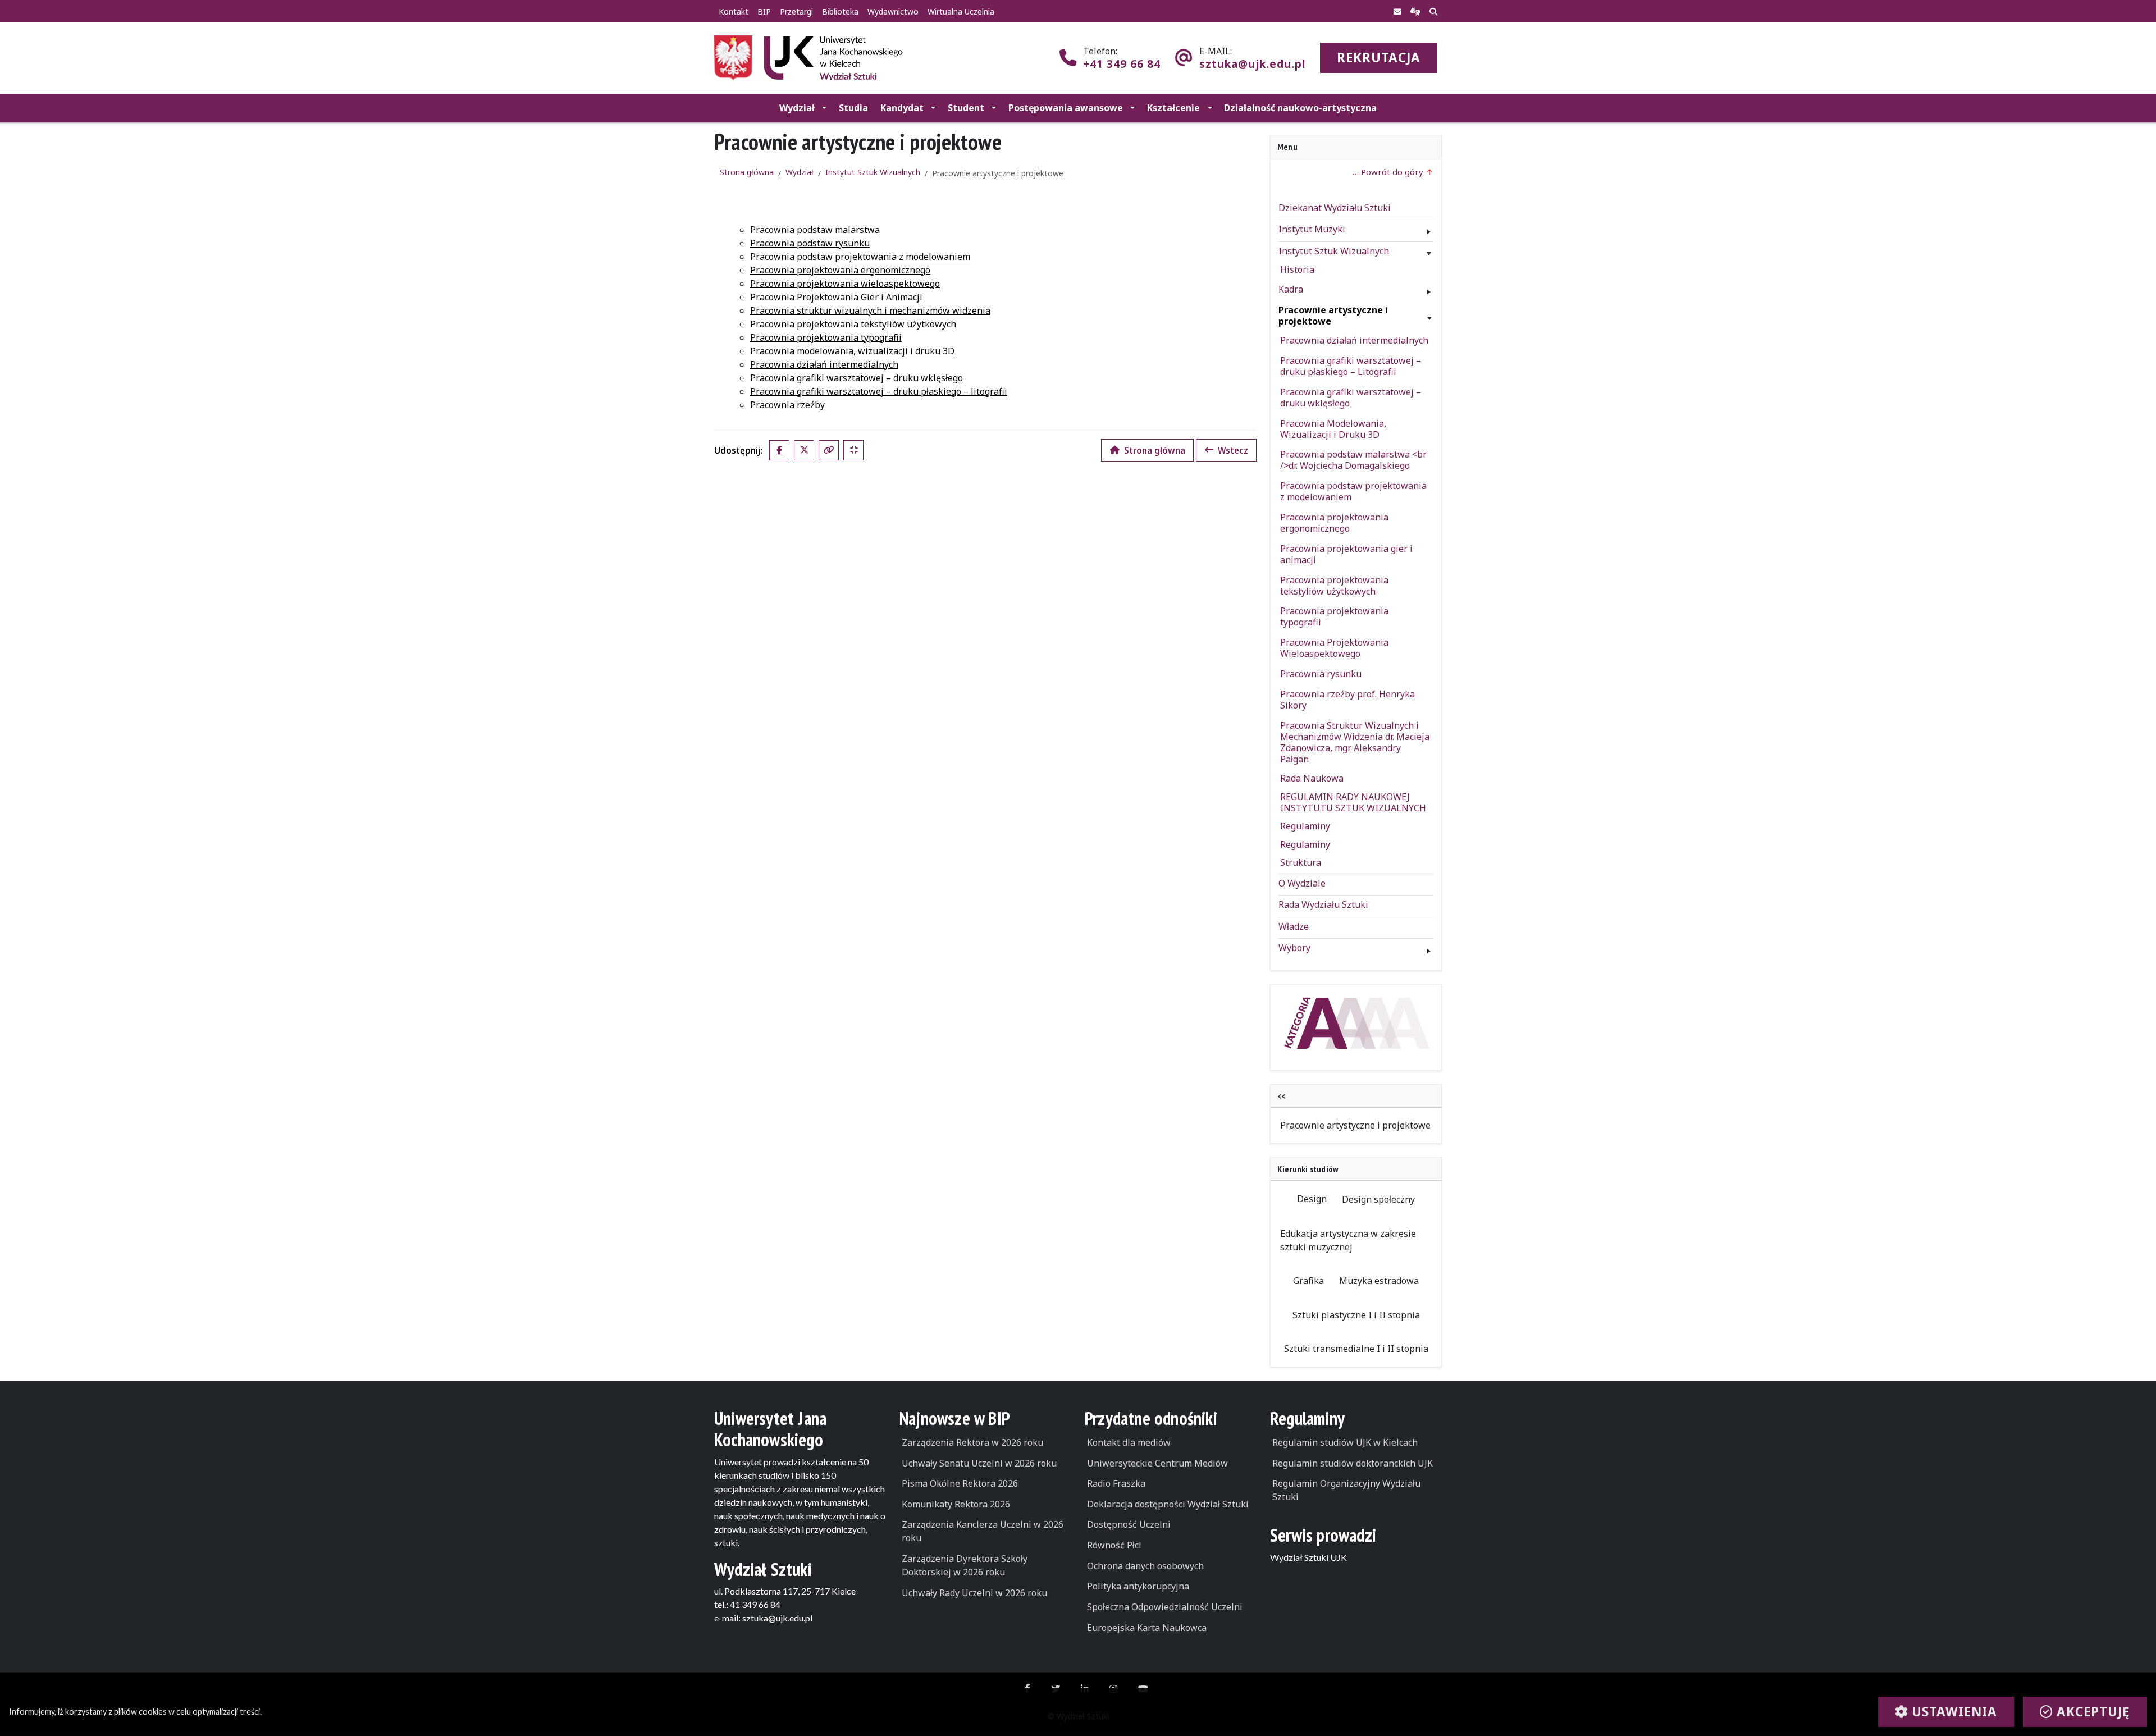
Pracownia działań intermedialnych (824, 364)
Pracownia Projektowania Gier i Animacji (836, 297)
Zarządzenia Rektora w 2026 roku (972, 1442)
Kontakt (734, 12)
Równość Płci (1114, 1545)
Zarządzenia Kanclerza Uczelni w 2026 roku (983, 1531)
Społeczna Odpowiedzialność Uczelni (1165, 1607)
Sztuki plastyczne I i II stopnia (1356, 1315)
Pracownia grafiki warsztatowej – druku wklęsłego (857, 378)
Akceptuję (2091, 1712)
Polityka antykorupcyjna (1138, 1586)
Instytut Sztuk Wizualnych (873, 172)
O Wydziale (1302, 883)
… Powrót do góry (1389, 172)
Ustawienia (1952, 1712)
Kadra (1291, 289)
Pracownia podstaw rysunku (810, 243)
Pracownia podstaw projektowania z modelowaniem (860, 257)
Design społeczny (1378, 1199)
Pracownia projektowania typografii (826, 337)
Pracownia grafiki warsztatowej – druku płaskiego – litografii (879, 391)
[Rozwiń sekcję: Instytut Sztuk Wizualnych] (1429, 251)
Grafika (1308, 1281)
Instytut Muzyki (1312, 229)
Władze (1294, 926)
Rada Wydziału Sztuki (1323, 904)
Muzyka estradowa (1379, 1281)
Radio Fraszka (1116, 1483)
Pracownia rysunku (1321, 674)
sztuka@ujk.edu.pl (1252, 64)
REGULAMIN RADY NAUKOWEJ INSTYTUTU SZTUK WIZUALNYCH (1353, 802)
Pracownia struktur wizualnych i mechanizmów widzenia (870, 310)
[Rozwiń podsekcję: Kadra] (1429, 289)
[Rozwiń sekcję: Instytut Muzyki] (1429, 229)
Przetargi (796, 12)
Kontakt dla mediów (1129, 1442)
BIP (764, 12)
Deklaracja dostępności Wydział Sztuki (1168, 1504)
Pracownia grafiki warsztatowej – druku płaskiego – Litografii (1351, 366)
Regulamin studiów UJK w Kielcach (1345, 1442)
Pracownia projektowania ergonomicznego (840, 270)
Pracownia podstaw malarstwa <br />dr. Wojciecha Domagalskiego (1353, 460)
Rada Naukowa (1312, 778)
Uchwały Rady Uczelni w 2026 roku (974, 1593)
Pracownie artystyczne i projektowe (1333, 316)
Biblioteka (840, 12)
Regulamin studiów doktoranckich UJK (1353, 1463)
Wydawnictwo (893, 12)
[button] (803, 108)
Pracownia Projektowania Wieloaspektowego (1334, 648)
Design (1312, 1199)
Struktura (1301, 862)
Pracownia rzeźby (787, 405)
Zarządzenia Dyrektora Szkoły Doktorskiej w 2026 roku (965, 1565)
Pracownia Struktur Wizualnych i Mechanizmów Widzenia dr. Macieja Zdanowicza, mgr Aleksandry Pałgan (1355, 742)
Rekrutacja (1379, 58)
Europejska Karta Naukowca (1147, 1628)
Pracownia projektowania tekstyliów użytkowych (853, 324)
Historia (1297, 269)
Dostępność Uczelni (1129, 1524)
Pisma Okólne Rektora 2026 (960, 1483)
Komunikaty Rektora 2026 (956, 1504)
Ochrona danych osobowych (1145, 1566)
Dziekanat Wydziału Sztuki (1335, 208)
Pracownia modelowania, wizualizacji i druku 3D (852, 351)
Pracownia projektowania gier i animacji (1346, 554)
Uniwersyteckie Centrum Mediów (1157, 1463)
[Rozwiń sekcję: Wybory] (1429, 948)
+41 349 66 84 (1122, 64)
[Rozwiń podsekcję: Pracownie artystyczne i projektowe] (1429, 316)
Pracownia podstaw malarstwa (815, 230)
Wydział (800, 172)
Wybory (1294, 948)
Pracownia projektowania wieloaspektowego (845, 284)
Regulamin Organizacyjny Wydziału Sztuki (1346, 1490)
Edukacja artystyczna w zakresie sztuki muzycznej (1348, 1240)
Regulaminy (1305, 826)
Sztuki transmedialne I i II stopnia (1356, 1349)
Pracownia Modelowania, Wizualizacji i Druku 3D (1333, 429)
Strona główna (747, 172)
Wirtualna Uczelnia (961, 12)
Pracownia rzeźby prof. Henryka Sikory (1347, 700)
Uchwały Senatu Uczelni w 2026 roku (979, 1463)
